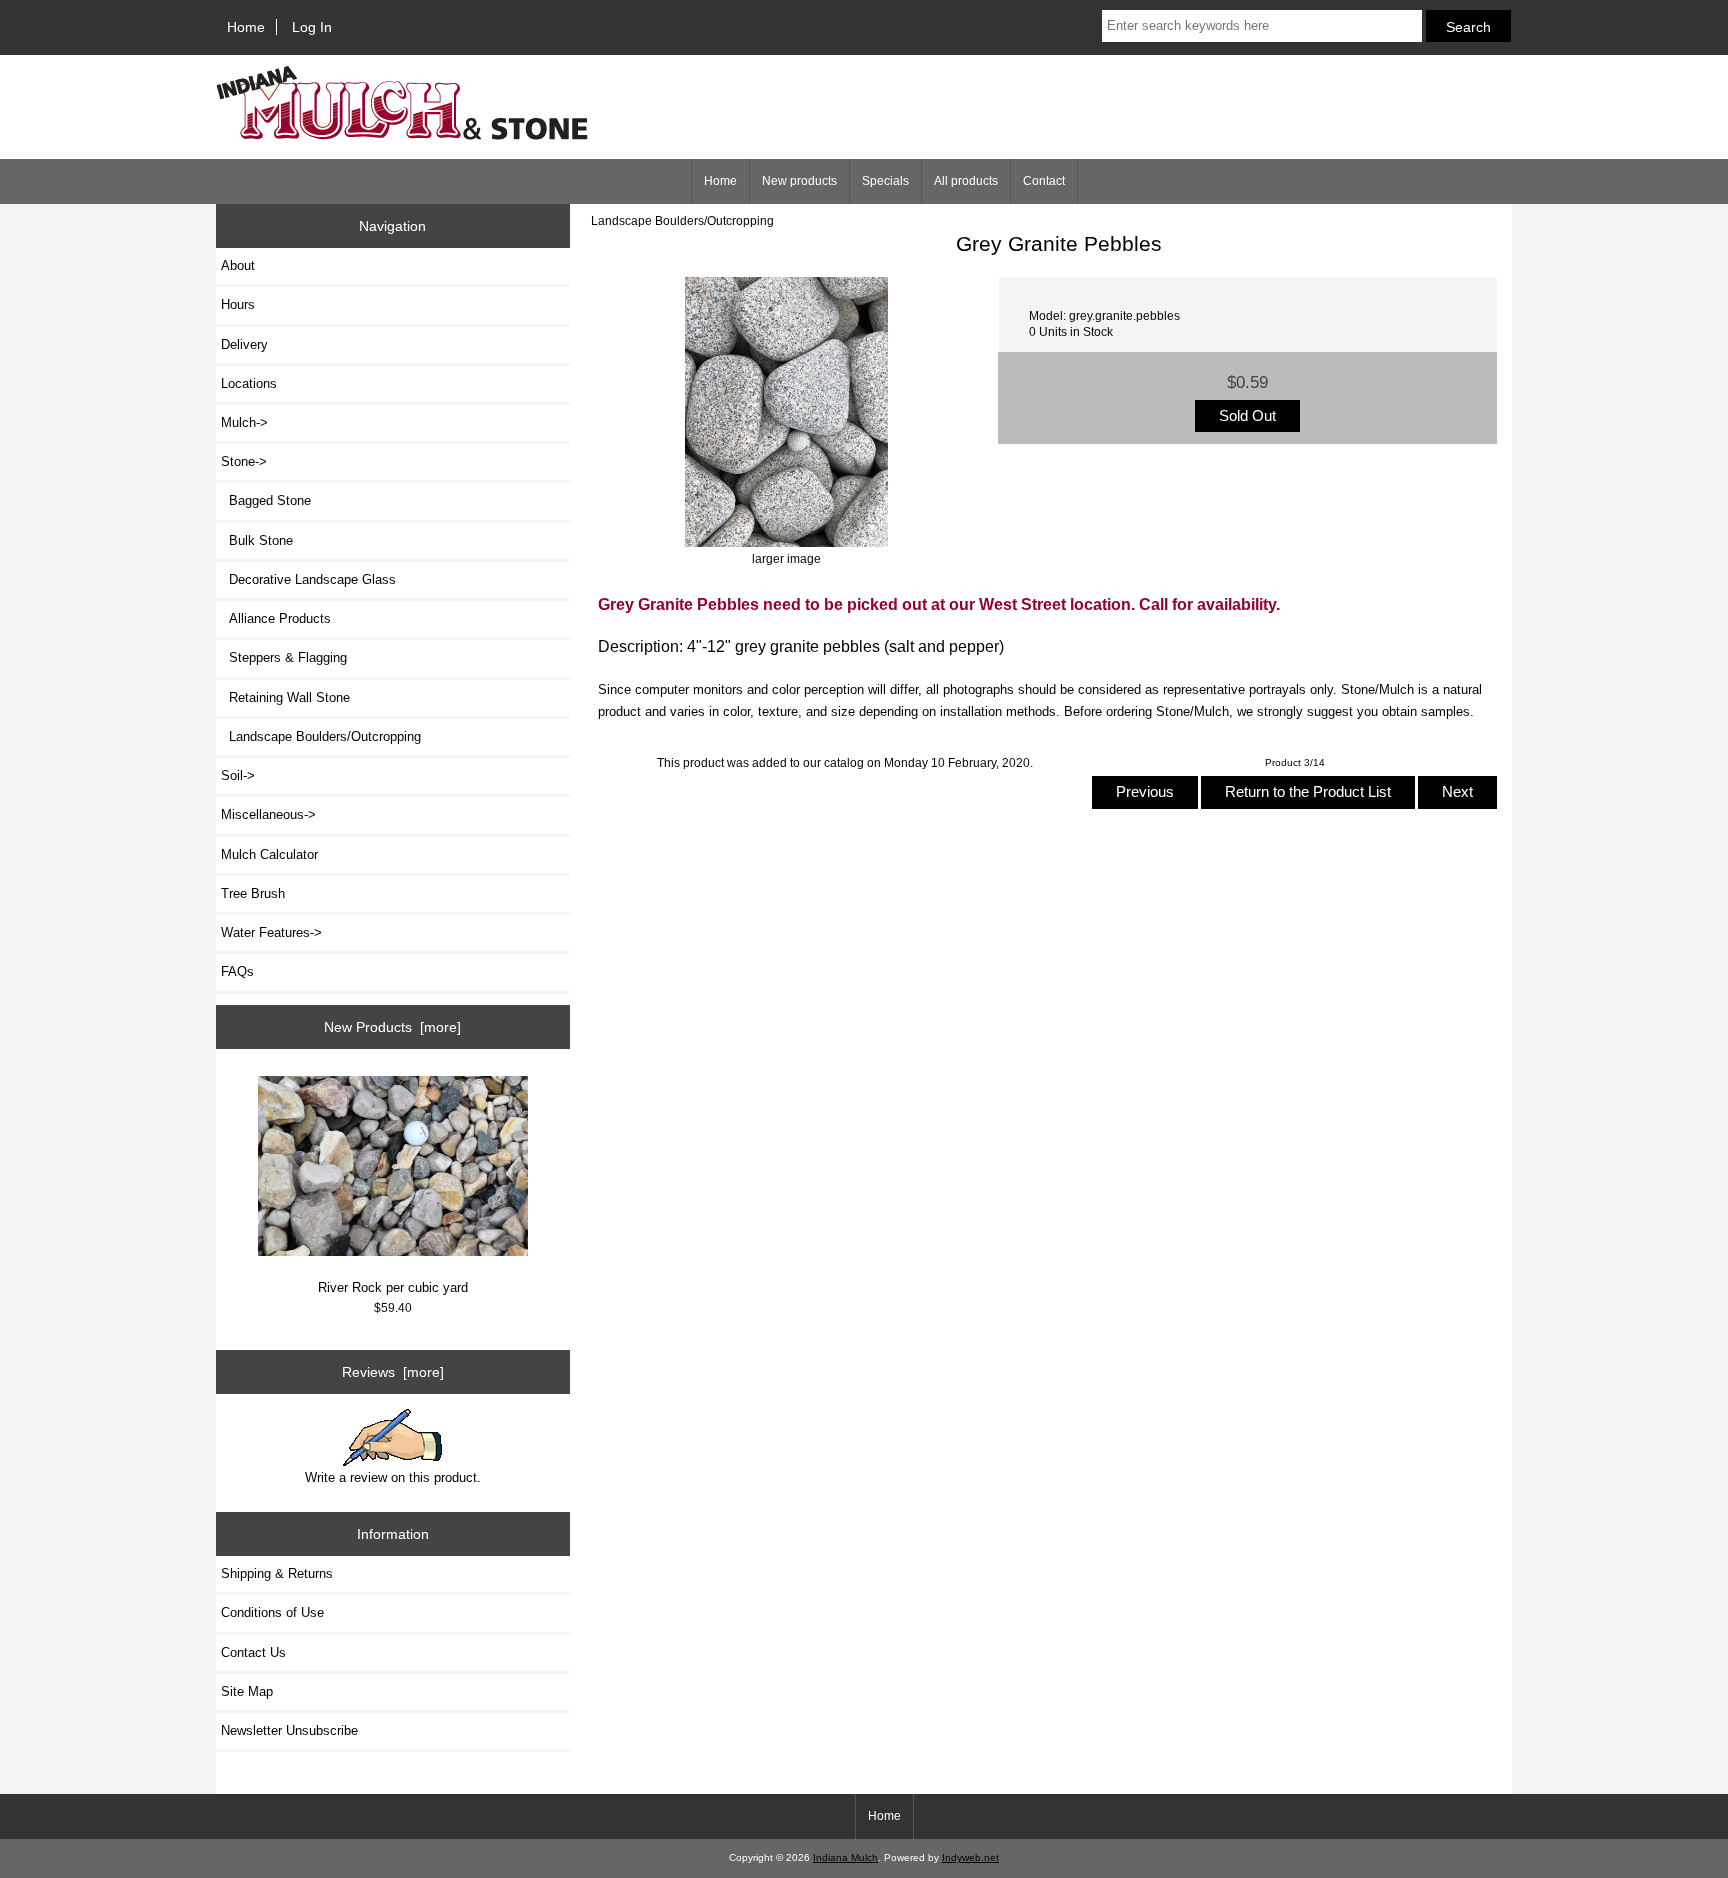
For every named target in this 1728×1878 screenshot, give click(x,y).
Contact (1044, 181)
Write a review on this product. (393, 1477)
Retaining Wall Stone (285, 697)
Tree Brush (253, 893)
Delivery (244, 344)
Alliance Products (276, 618)
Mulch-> (244, 422)
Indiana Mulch (845, 1857)
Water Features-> (271, 932)
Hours (238, 304)
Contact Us (253, 1652)
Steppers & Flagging (284, 657)
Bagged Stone (266, 500)
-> (244, 461)
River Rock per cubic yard (393, 1287)
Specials (885, 181)
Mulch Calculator (269, 854)
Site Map (247, 1691)
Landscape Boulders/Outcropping (682, 220)
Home (246, 27)
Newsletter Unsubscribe (289, 1730)
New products (799, 181)
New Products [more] (392, 1027)
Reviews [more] (393, 1372)
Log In (312, 27)
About (238, 265)
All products (966, 181)
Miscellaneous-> (268, 814)
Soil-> (238, 775)
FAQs (237, 971)
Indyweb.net (970, 1857)
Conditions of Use (272, 1612)
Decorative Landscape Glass (308, 579)
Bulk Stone (257, 540)
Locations (249, 383)
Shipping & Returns (277, 1573)
